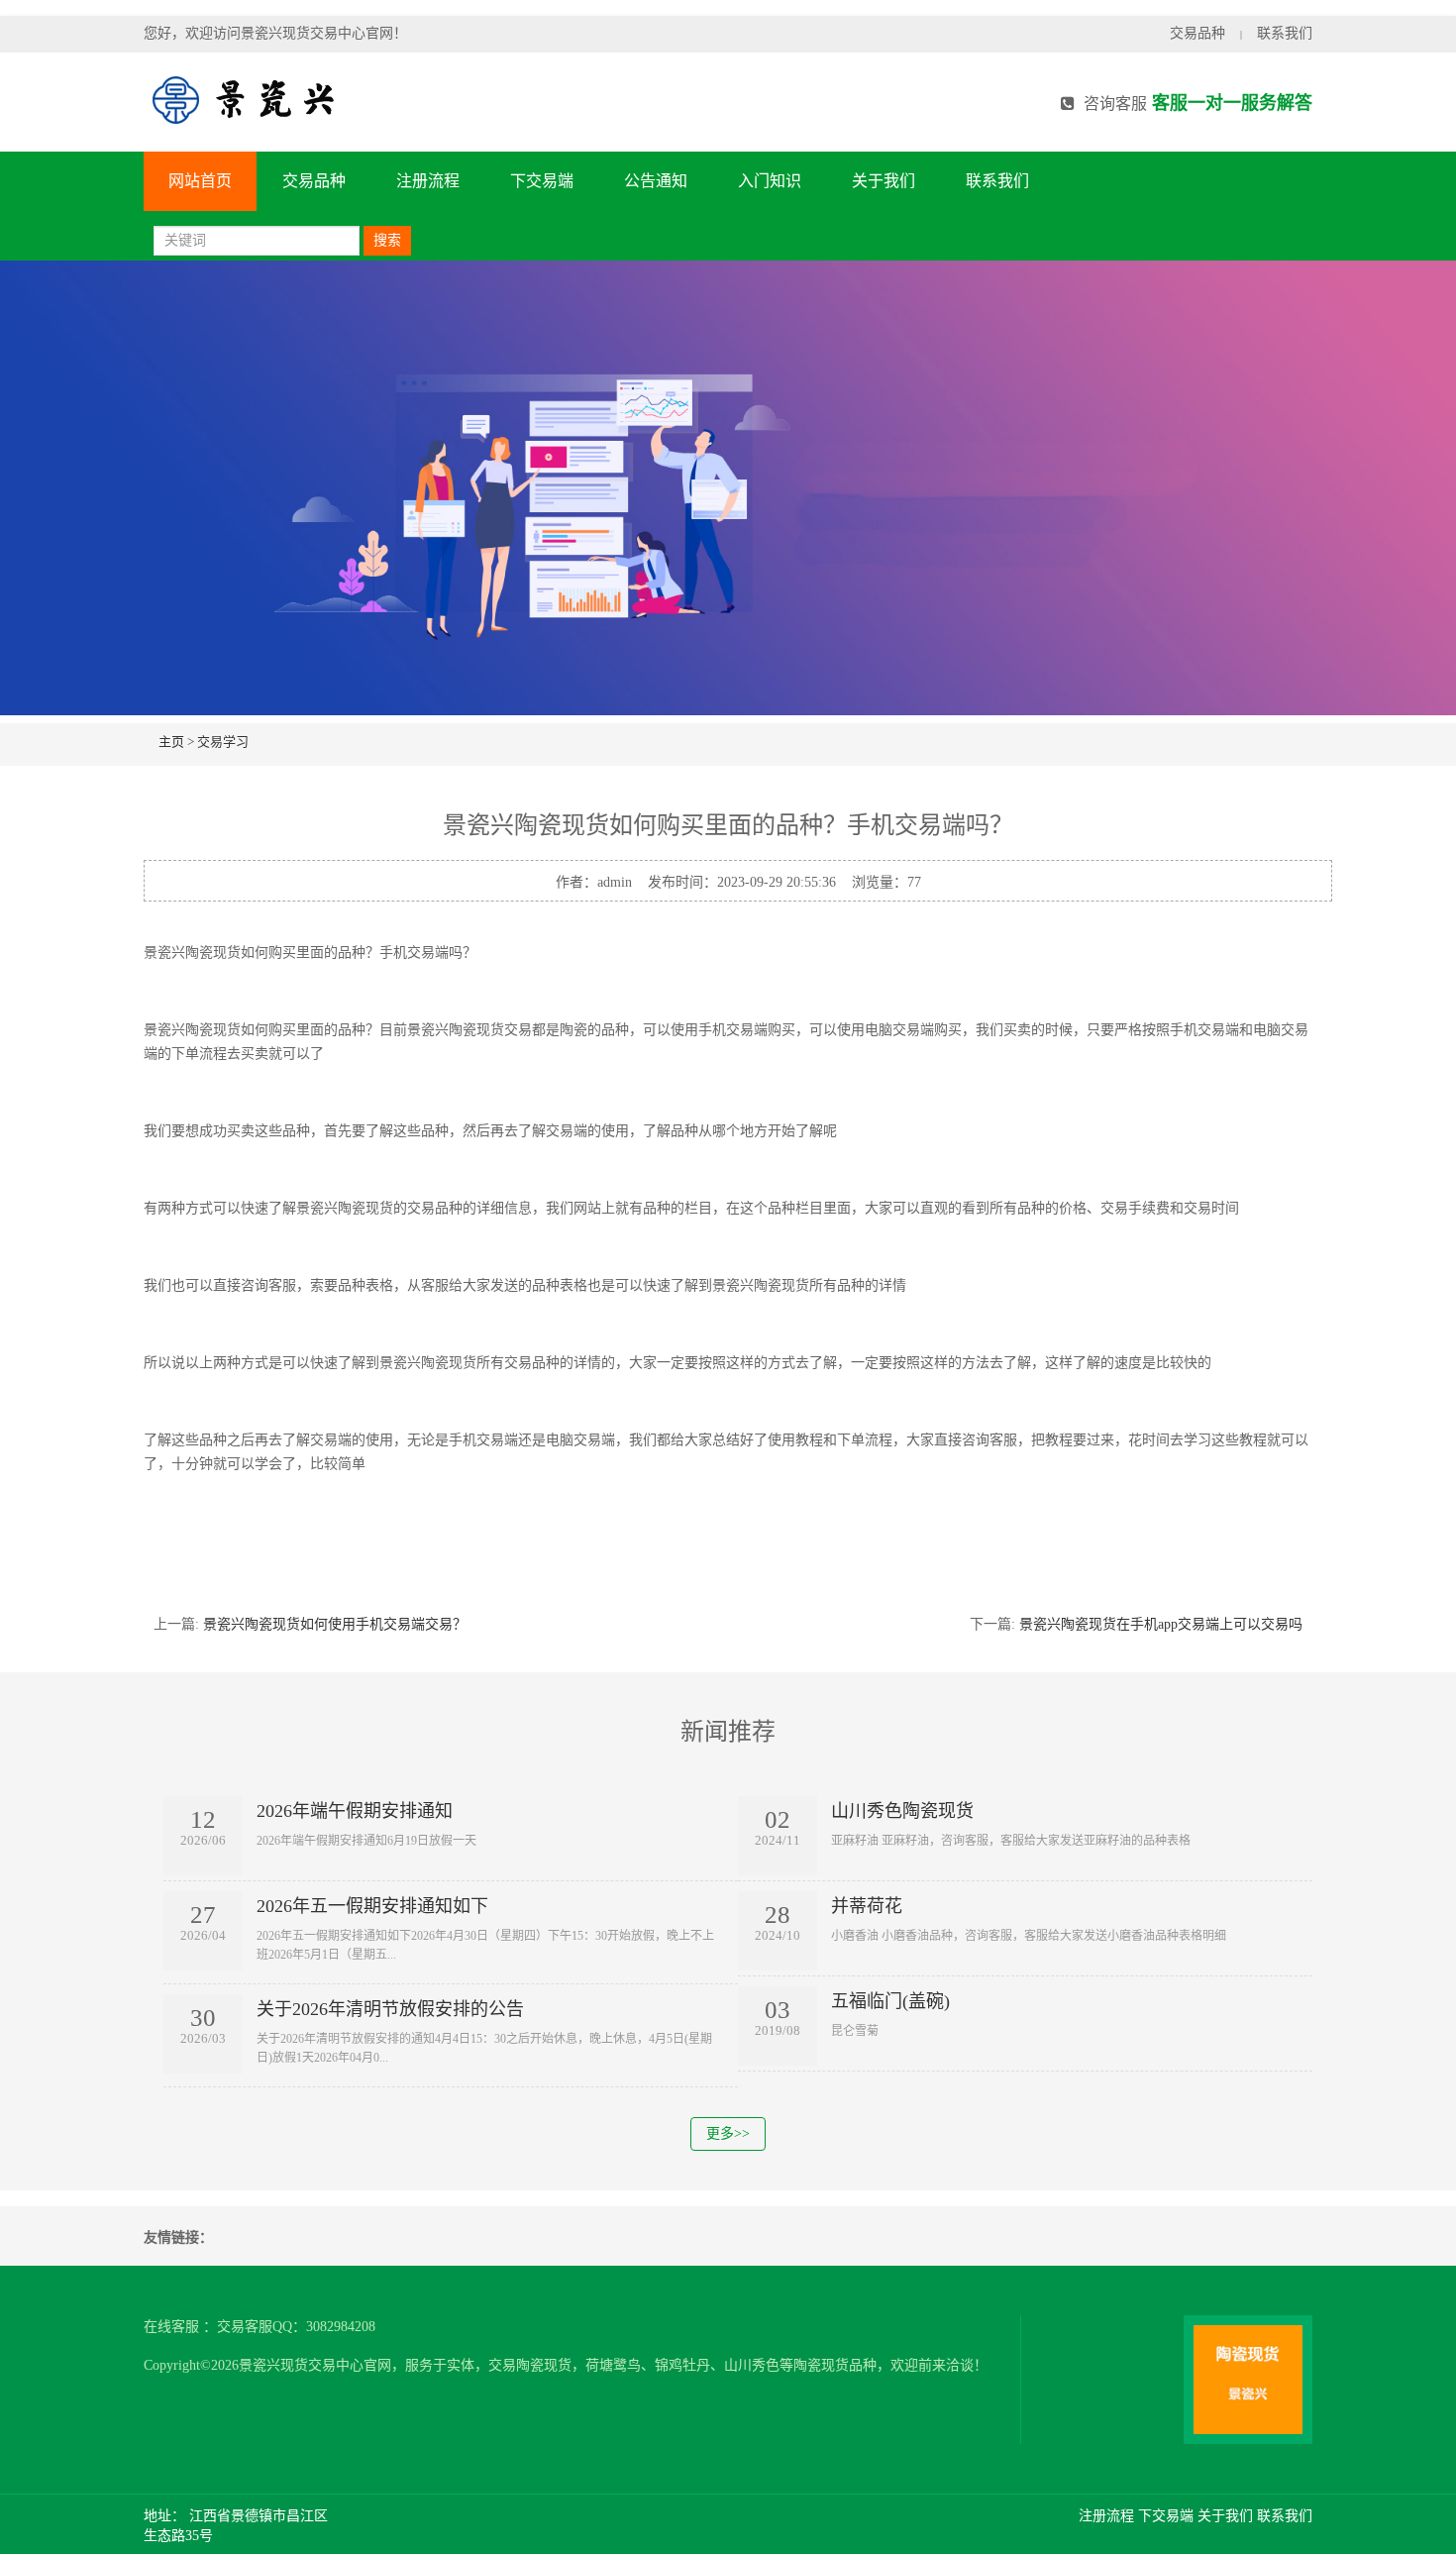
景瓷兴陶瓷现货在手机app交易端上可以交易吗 (1161, 1624)
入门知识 (770, 181)
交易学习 (223, 742)
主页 (171, 742)
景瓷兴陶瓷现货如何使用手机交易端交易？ (335, 1624)
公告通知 (656, 181)
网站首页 (200, 181)
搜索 (387, 240)
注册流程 (428, 181)
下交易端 (542, 181)
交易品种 (1197, 33)
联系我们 (1285, 33)
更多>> (728, 2133)
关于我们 (884, 181)
